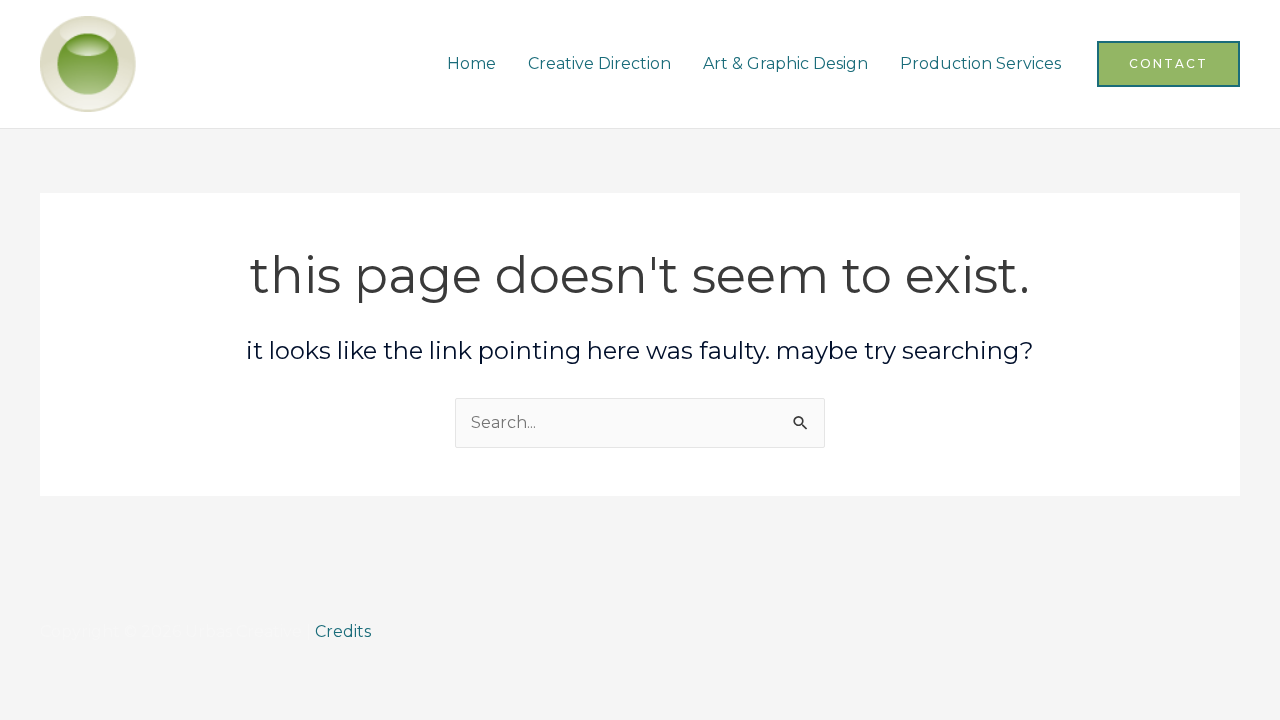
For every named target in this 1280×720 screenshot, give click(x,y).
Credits (343, 631)
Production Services (980, 63)
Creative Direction (599, 63)
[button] (1168, 64)
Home (471, 63)
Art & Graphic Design (785, 63)
